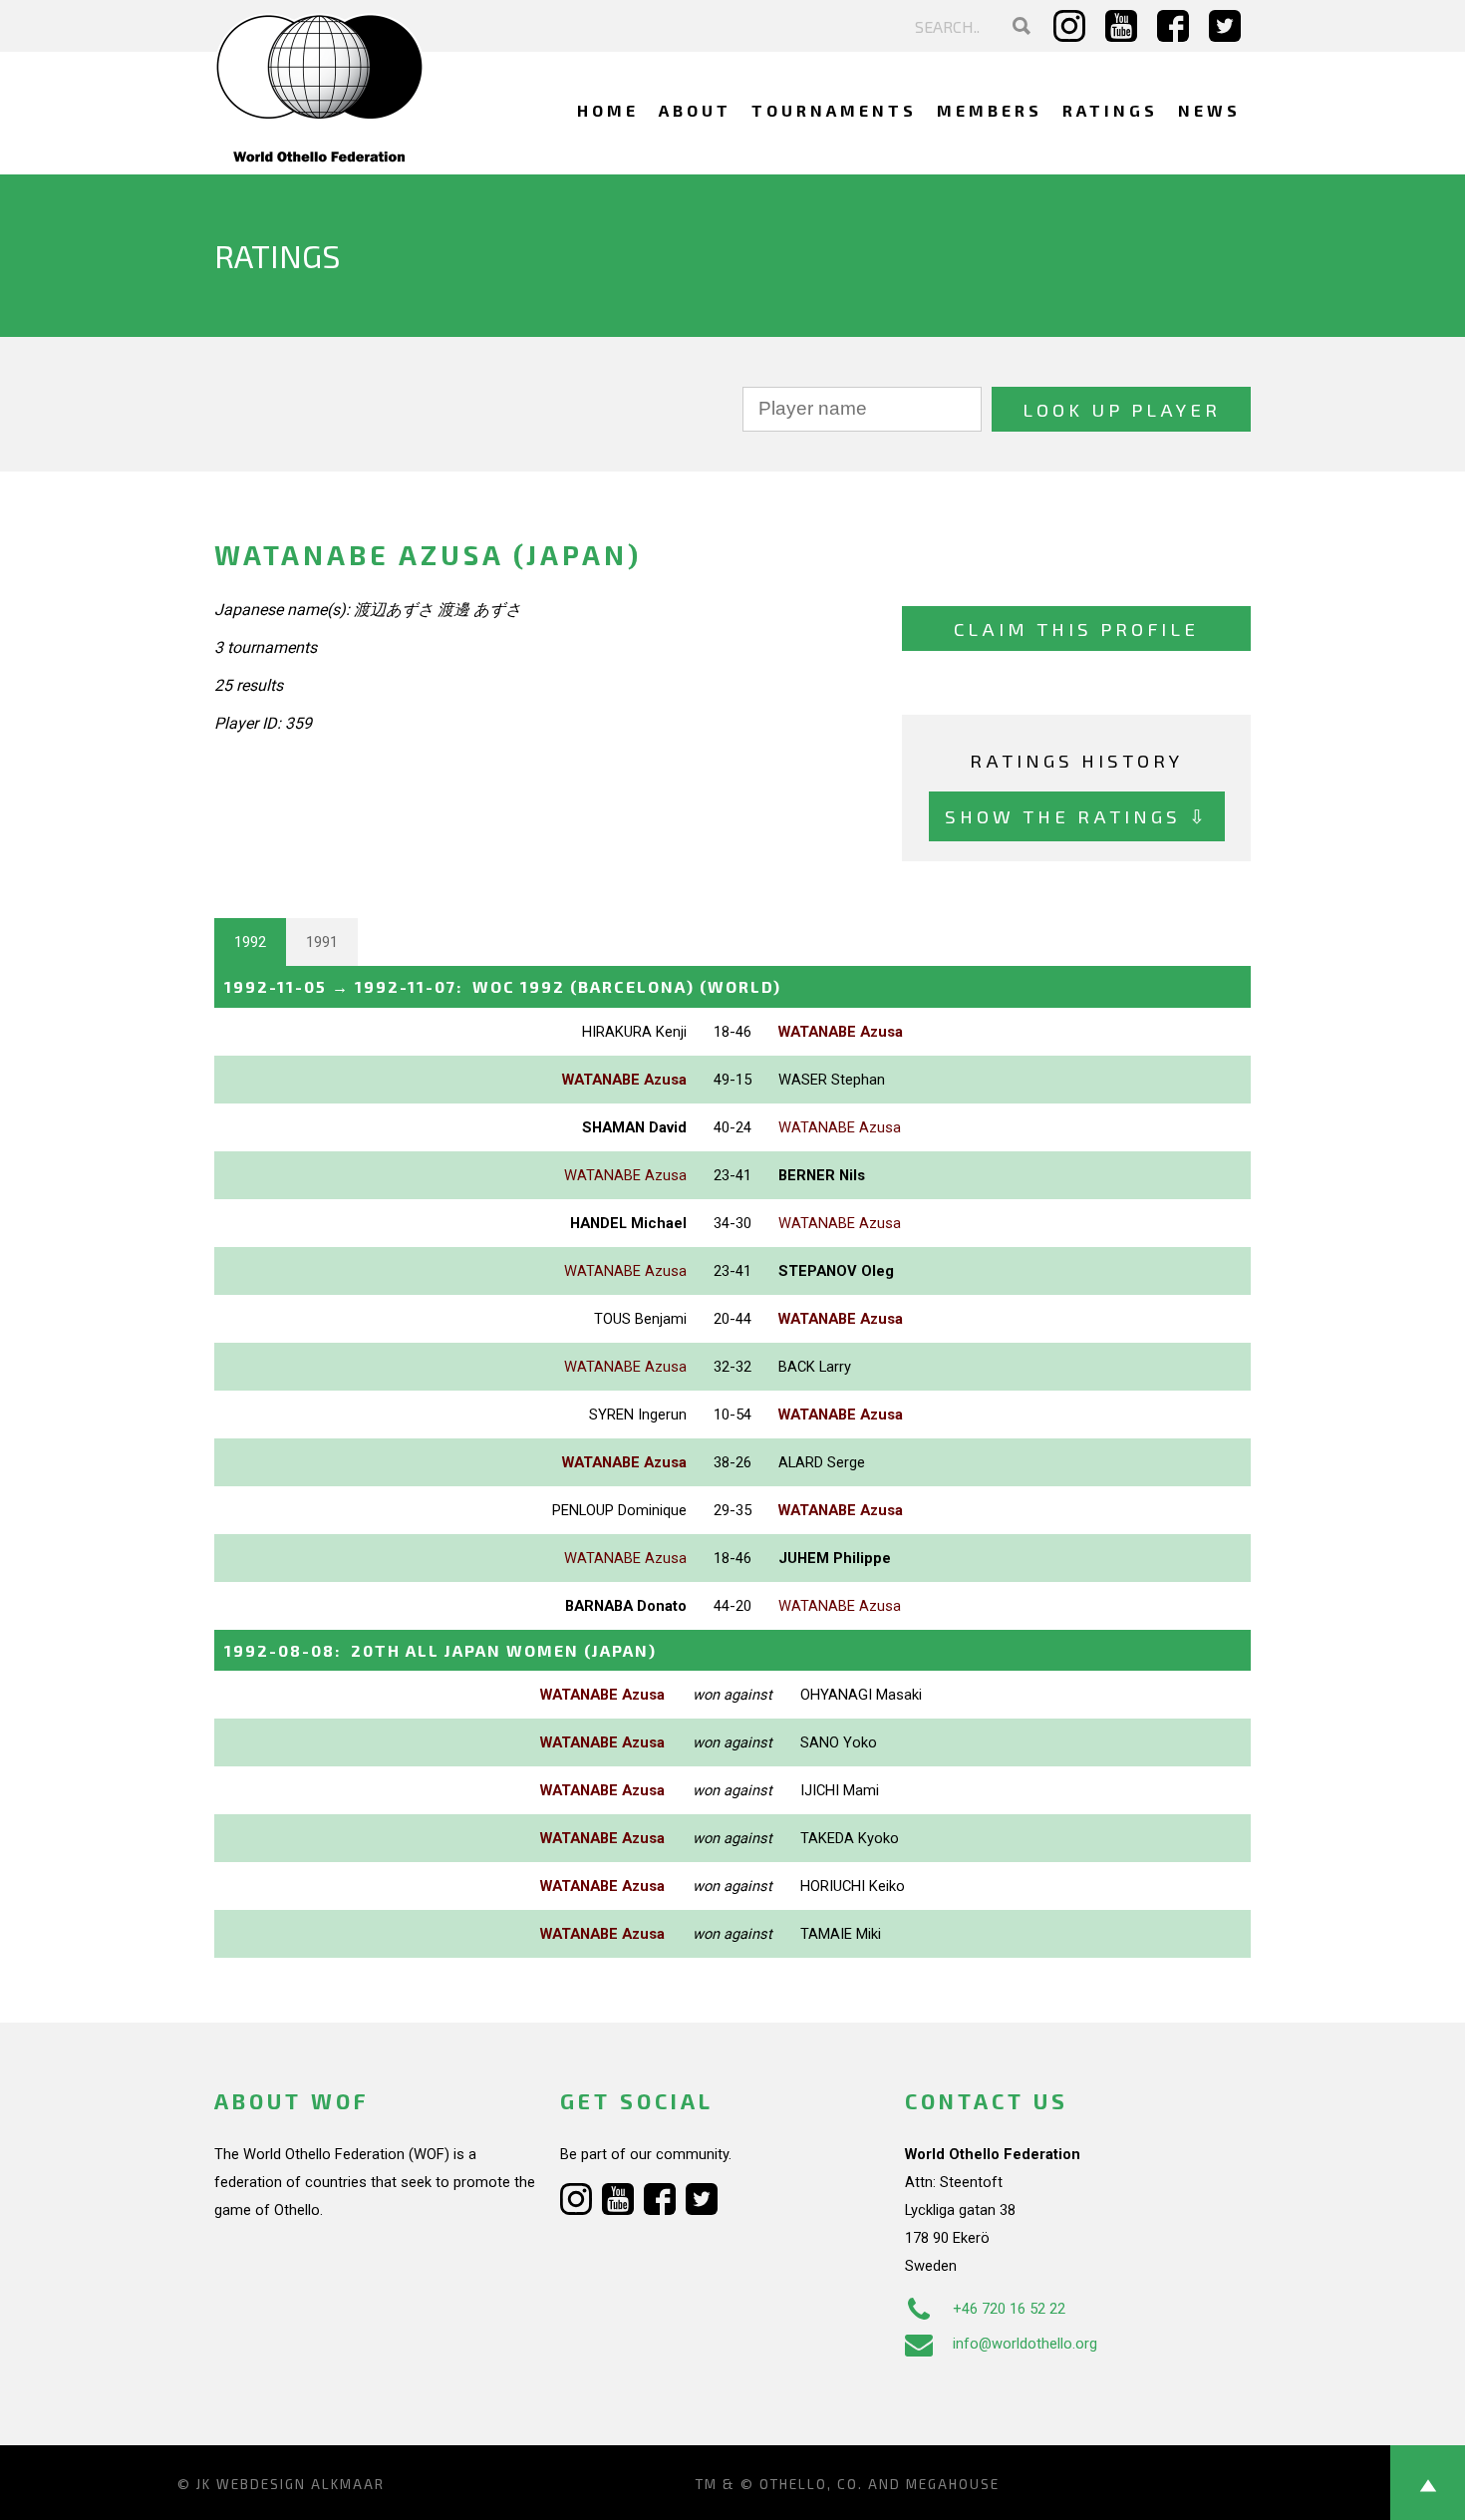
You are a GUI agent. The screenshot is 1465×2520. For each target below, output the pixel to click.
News (1209, 110)
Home (608, 110)
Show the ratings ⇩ (1077, 816)
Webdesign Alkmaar (300, 2484)
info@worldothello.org (1025, 2344)
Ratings (1110, 110)
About (695, 110)
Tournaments (834, 110)
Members (990, 110)
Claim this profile (1076, 629)
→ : (503, 986)
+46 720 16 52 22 (1009, 2309)
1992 (250, 942)
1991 (322, 942)
